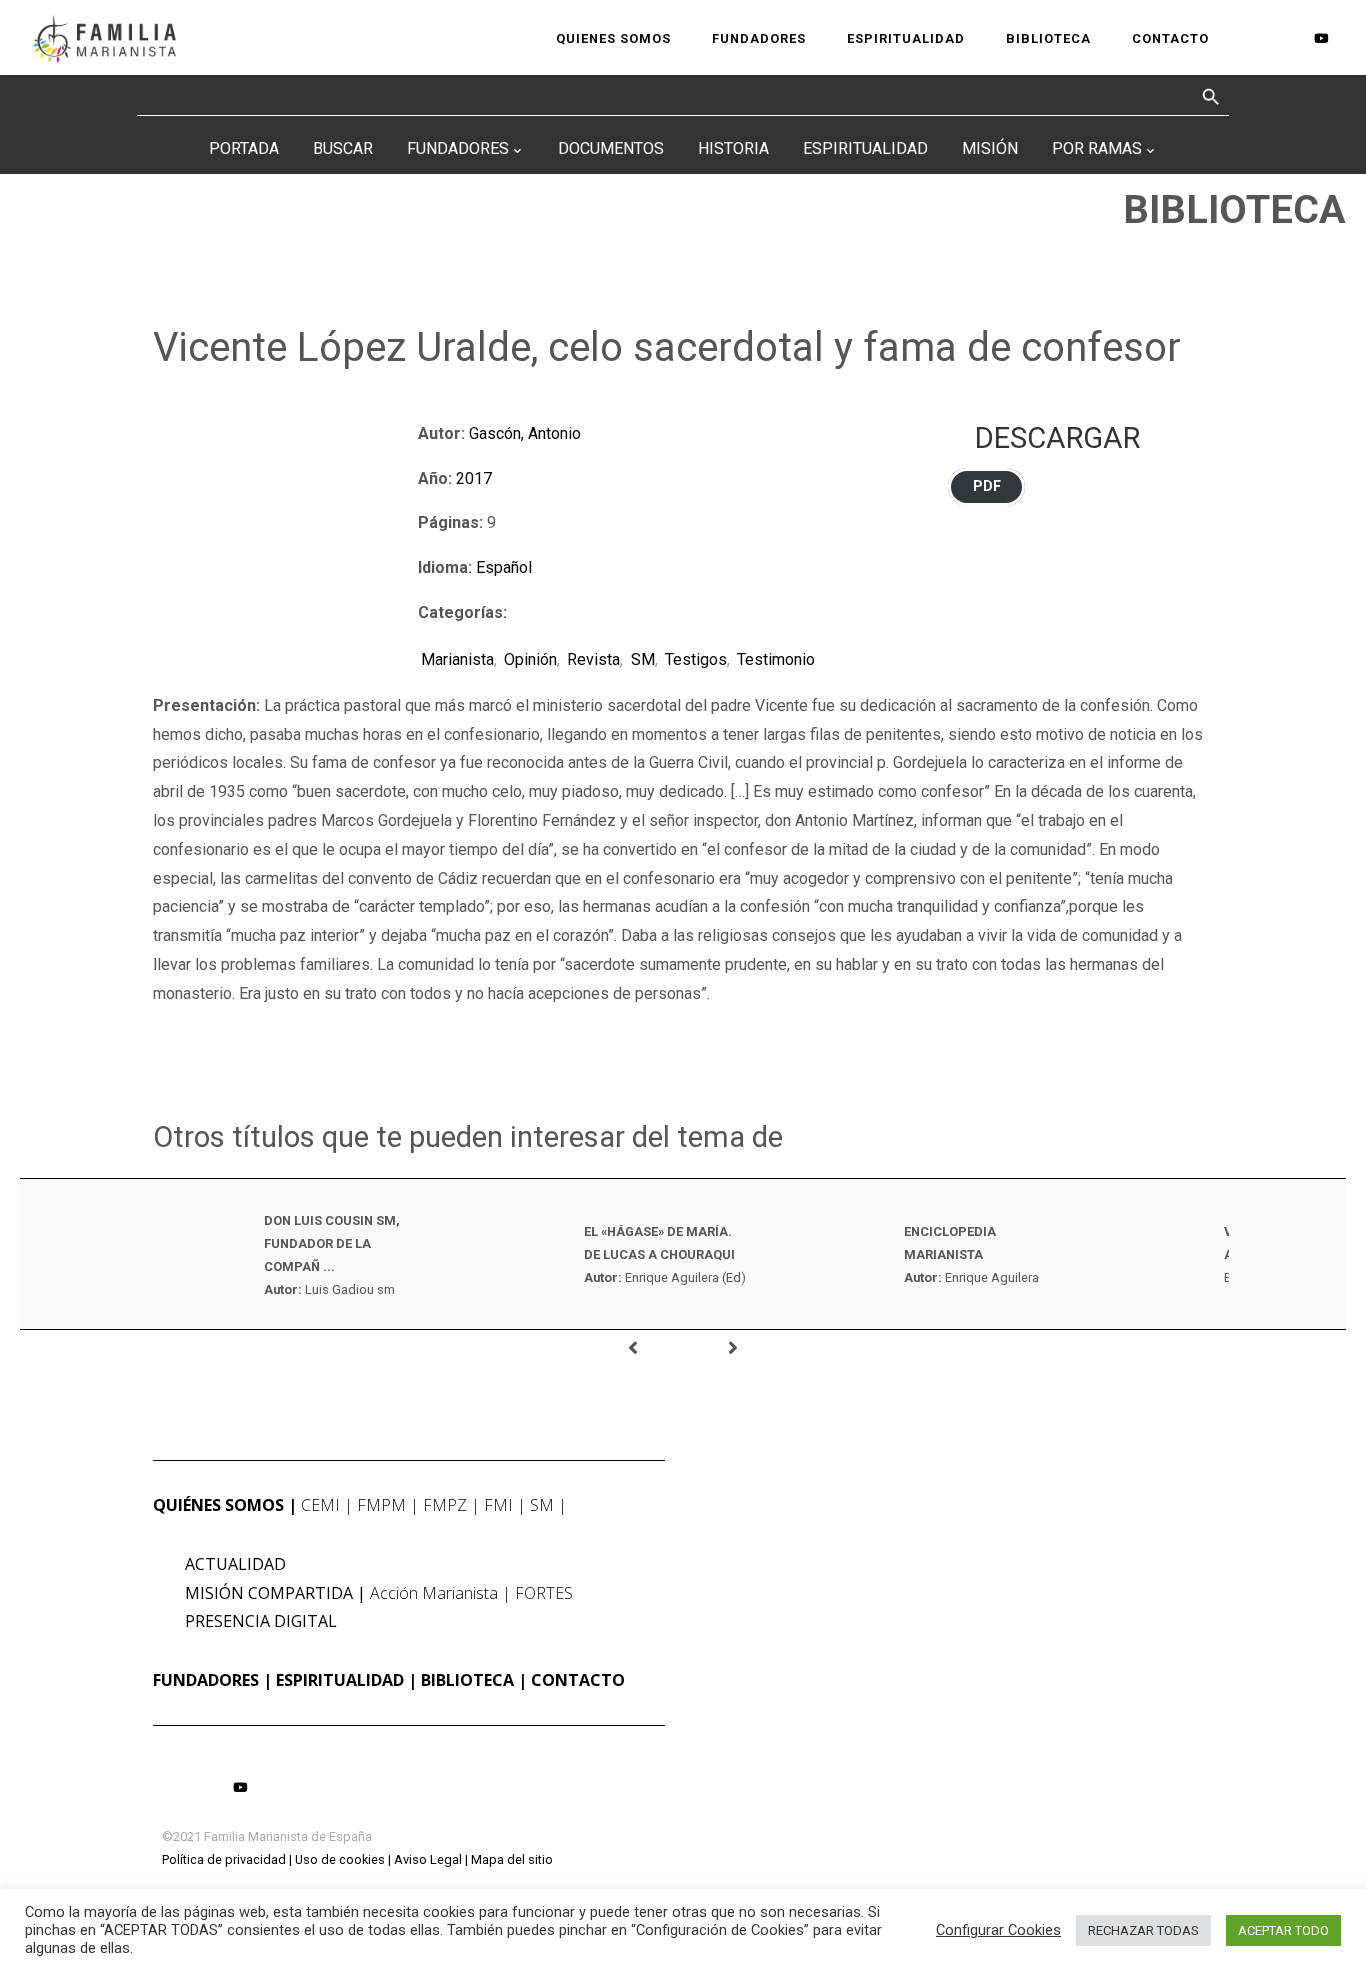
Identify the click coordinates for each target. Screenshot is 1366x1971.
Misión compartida (269, 1593)
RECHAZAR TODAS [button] (1143, 1930)
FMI (498, 1505)
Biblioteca (467, 1680)
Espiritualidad (865, 148)
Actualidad (235, 1564)
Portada (244, 148)
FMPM (381, 1505)
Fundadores (458, 148)
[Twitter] (1286, 38)
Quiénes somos (218, 1505)
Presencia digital (261, 1621)
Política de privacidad (224, 1859)
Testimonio (776, 659)
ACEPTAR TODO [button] (1283, 1930)
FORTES (544, 1593)
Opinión (530, 659)
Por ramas (1097, 148)
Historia (733, 148)
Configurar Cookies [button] (998, 1930)
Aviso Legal (428, 1859)
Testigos (696, 659)
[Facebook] (1254, 38)
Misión (990, 148)
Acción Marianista (434, 1593)
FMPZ (445, 1505)
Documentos (611, 148)
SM (642, 659)
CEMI (320, 1505)
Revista (593, 659)
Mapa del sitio (512, 1859)
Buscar (343, 148)
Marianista (457, 659)
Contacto (578, 1680)
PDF (987, 486)
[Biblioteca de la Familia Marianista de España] (104, 37)
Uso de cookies (340, 1859)
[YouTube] (1320, 38)
